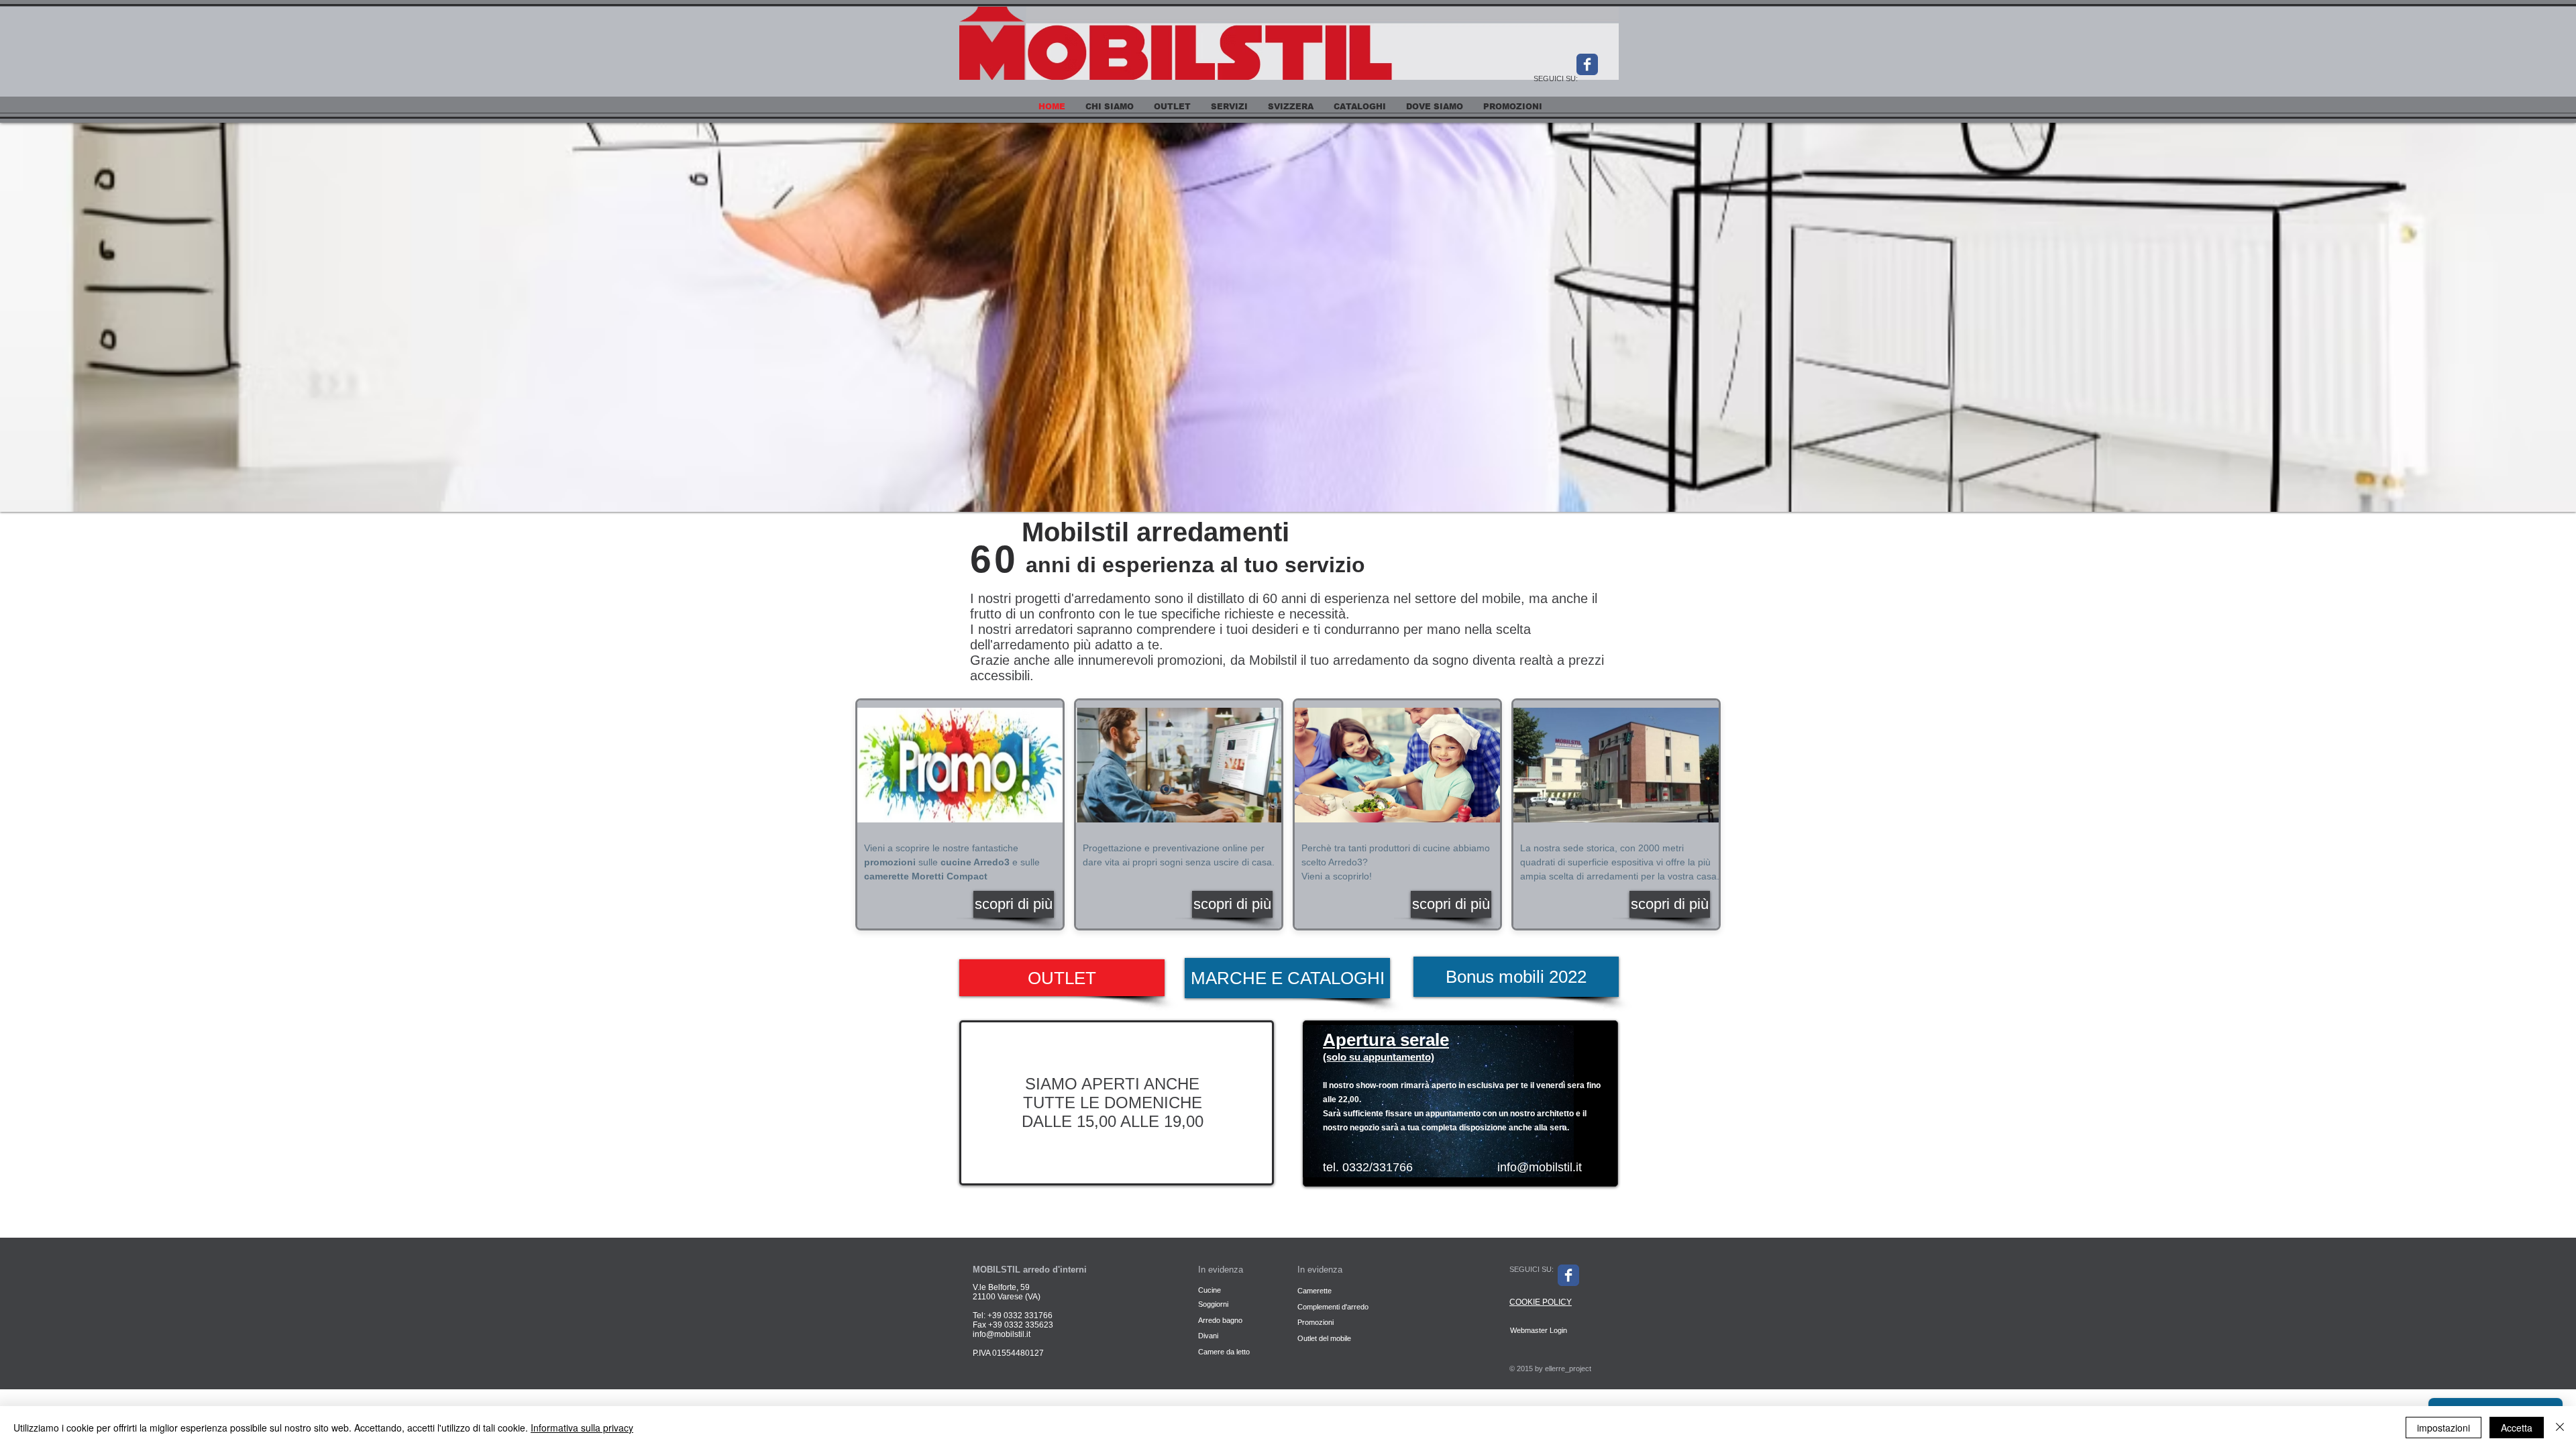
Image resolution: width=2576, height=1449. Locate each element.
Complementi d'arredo (1333, 1307)
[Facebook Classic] (1587, 64)
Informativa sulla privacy (582, 1428)
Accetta (2517, 1428)
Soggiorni (1214, 1304)
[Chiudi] (2560, 1428)
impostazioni (2444, 1428)
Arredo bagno (1220, 1320)
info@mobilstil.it (1540, 1167)
